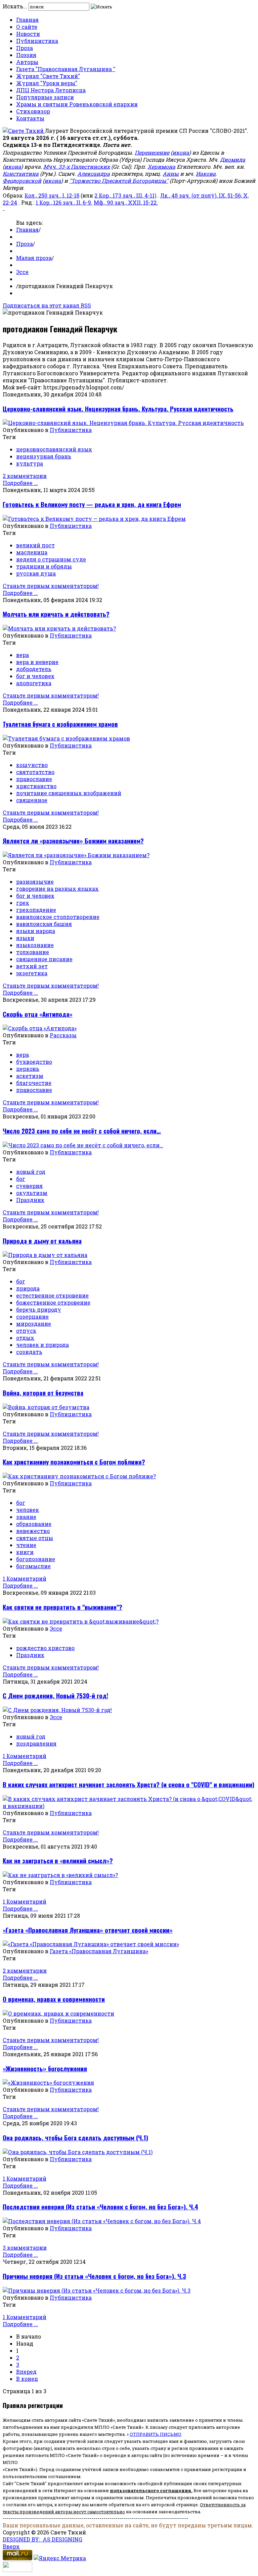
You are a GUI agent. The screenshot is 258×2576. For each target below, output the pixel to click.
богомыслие (33, 1566)
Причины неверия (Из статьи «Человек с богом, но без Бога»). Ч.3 (94, 2276)
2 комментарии (25, 476)
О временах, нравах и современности (54, 1999)
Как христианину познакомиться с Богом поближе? (74, 1462)
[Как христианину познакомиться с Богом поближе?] (79, 1476)
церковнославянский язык (54, 449)
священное (32, 800)
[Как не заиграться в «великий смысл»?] (60, 1875)
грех (23, 903)
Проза (25, 48)
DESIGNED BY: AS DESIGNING (42, 2539)
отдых (25, 1338)
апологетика (34, 683)
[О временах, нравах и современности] (58, 2013)
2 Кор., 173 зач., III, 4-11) (125, 195)
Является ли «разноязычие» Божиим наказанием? (73, 841)
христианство (36, 786)
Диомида (233, 159)
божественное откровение (53, 1302)
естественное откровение (52, 1295)
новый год (31, 1172)
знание (26, 1517)
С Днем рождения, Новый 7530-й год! (55, 1695)
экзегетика (32, 973)
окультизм (32, 1193)
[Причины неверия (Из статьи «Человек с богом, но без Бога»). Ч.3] (97, 2290)
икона (181, 152)
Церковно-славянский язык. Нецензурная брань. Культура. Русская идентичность (118, 409)
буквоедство (34, 1062)
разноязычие (35, 882)
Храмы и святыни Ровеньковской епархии (77, 104)
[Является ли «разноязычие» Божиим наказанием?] (76, 855)
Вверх (11, 2546)
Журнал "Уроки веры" (47, 83)
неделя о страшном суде (51, 559)
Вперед (26, 2372)
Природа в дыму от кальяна (42, 1241)
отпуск (26, 1331)
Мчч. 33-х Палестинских (77, 167)
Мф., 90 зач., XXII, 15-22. (126, 202)
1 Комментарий (25, 1578)
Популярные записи (45, 97)
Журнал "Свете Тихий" (48, 76)
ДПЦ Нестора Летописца (51, 90)
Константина (21, 174)
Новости (28, 34)
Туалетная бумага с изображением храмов (60, 724)
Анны (171, 174)
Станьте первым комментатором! (51, 586)
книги (25, 1552)
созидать (29, 1352)
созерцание (32, 1317)
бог (21, 1179)
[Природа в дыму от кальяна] (45, 1255)
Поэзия (26, 55)
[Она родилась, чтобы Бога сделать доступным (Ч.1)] (78, 2152)
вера (23, 655)
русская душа (36, 573)
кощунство (32, 765)
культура (30, 463)
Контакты (30, 118)
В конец (27, 2379)
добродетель (34, 669)
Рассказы (63, 1035)
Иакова (206, 174)
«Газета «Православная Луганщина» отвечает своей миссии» (88, 1930)
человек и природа (42, 1345)
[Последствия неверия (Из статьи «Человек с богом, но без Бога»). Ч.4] (102, 2221)
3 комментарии (25, 2248)
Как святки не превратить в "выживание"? (62, 1607)
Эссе (22, 272)
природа (28, 1288)
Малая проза (34, 258)
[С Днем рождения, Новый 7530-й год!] (57, 1710)
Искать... (15, 6)
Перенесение (152, 152)
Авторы (27, 62)
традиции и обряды (44, 566)
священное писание (44, 959)
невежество (33, 1531)
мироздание (34, 1324)
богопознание (36, 1559)
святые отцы (35, 1538)
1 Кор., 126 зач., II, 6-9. (64, 202)
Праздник (30, 1200)
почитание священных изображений (69, 793)
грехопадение (36, 910)
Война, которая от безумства (43, 1393)
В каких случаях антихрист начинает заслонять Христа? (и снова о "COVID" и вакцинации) (128, 1784)
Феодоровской (22, 181)
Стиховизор (33, 111)
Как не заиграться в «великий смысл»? (58, 1860)
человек (28, 1510)
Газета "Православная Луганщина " (66, 69)
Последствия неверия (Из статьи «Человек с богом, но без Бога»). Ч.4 (100, 2207)
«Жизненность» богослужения (45, 2068)
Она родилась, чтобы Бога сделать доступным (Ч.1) (75, 2137)
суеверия (29, 1186)
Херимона (161, 167)
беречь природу (39, 1309)
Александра (94, 174)
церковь (28, 1069)
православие (34, 779)
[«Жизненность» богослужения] (48, 2082)
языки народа (36, 931)
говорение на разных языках (57, 889)
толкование (33, 952)
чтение (26, 1545)
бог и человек (35, 676)
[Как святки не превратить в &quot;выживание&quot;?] (81, 1621)
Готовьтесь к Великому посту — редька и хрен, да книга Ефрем (92, 504)
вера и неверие (37, 662)
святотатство (35, 772)
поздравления (36, 1743)
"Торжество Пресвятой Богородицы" (119, 181)
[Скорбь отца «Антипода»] (40, 1028)
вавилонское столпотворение (58, 917)
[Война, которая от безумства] (46, 1407)
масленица (32, 552)
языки (25, 938)
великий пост (35, 545)
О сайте (27, 27)
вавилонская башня (44, 924)
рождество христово (45, 1648)
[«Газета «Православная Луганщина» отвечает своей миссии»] (91, 1944)
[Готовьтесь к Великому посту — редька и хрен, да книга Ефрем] (94, 519)
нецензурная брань (44, 456)
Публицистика (37, 41)
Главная (27, 20)
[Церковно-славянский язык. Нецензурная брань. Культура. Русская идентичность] (123, 423)
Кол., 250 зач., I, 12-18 (52, 195)
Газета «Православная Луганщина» (99, 1951)
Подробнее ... (20, 483)
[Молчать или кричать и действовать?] (59, 628)
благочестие (34, 1083)
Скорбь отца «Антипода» (38, 1014)
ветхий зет (32, 966)
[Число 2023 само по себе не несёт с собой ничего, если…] (83, 1145)
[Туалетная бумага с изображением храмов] (66, 738)
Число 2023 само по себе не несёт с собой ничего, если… (82, 1131)
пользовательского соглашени (149, 2490)
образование (34, 1524)
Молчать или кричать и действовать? (56, 614)
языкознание (35, 945)
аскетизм (30, 1076)
